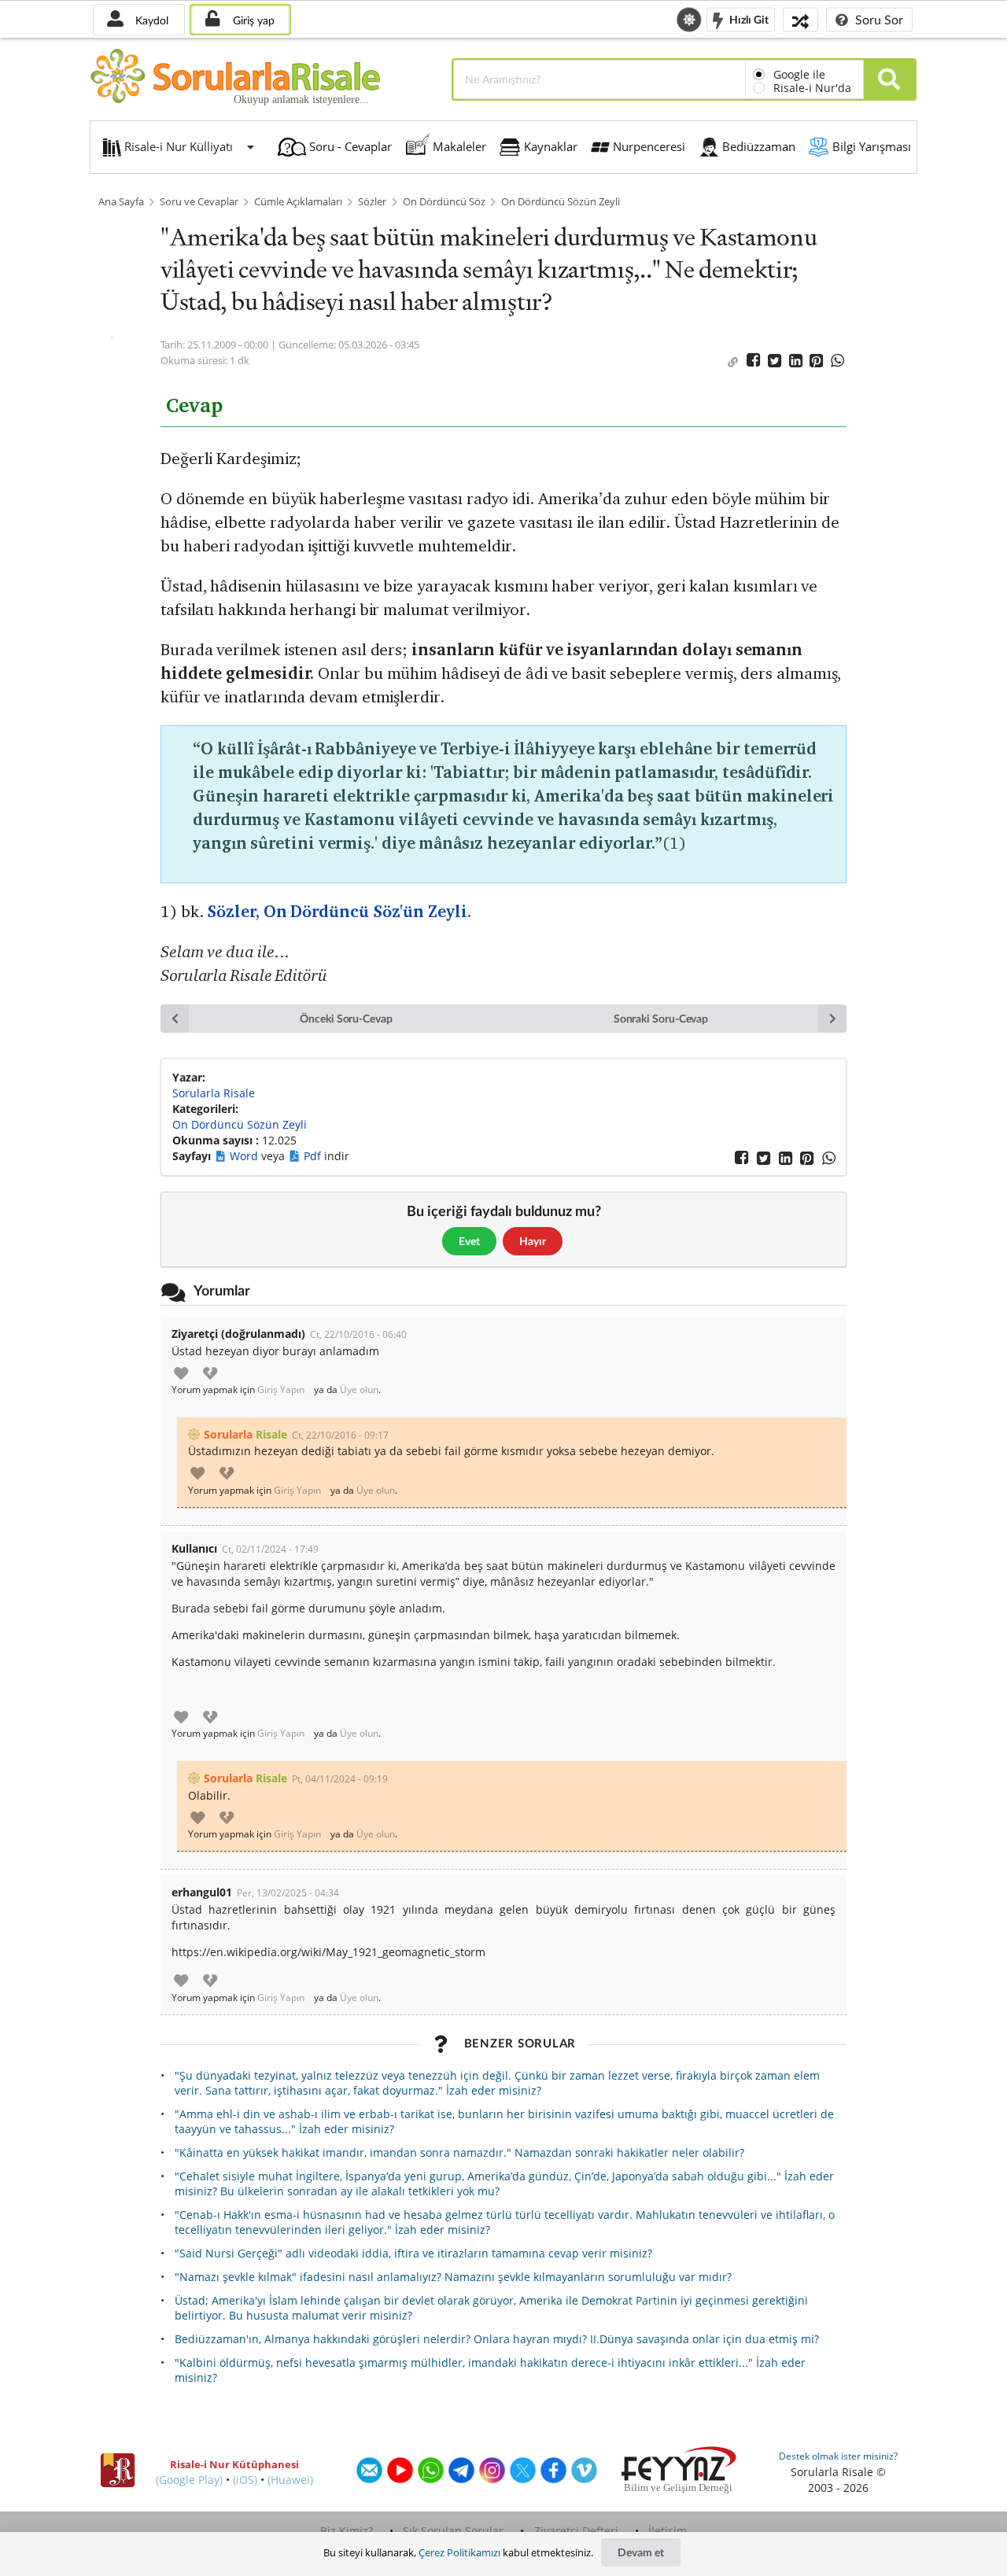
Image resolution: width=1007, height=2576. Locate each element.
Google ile (799, 74)
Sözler (372, 202)
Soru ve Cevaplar (199, 202)
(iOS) (245, 2480)
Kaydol (150, 20)
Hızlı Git (748, 18)
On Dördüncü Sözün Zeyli (561, 202)
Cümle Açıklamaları (298, 202)
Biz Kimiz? (347, 2531)
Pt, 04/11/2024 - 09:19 (340, 1779)
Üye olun (359, 1390)
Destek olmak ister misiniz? (838, 2456)
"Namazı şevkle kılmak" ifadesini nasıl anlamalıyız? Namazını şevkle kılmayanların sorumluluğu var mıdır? (453, 2277)
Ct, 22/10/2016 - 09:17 (340, 1435)
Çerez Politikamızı (459, 2552)
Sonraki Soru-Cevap (661, 1018)
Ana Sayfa (121, 202)
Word (245, 1156)
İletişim (668, 2531)
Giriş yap (252, 20)
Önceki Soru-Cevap (346, 1018)
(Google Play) (189, 2480)
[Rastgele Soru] (800, 19)
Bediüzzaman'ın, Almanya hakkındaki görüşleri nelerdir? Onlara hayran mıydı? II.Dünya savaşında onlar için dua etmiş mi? (497, 2339)
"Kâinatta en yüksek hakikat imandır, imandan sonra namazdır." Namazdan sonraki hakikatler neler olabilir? (459, 2152)
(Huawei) (290, 2480)
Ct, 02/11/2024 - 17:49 (270, 1549)
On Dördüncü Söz (444, 202)
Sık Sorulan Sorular (453, 2531)
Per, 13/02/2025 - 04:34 (288, 1893)
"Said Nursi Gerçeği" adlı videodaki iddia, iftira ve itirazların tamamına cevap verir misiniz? (413, 2253)
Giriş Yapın (281, 1390)
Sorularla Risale (214, 1093)
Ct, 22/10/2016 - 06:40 (358, 1334)
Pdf (314, 1156)
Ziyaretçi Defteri (576, 2531)
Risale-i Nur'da (812, 88)
